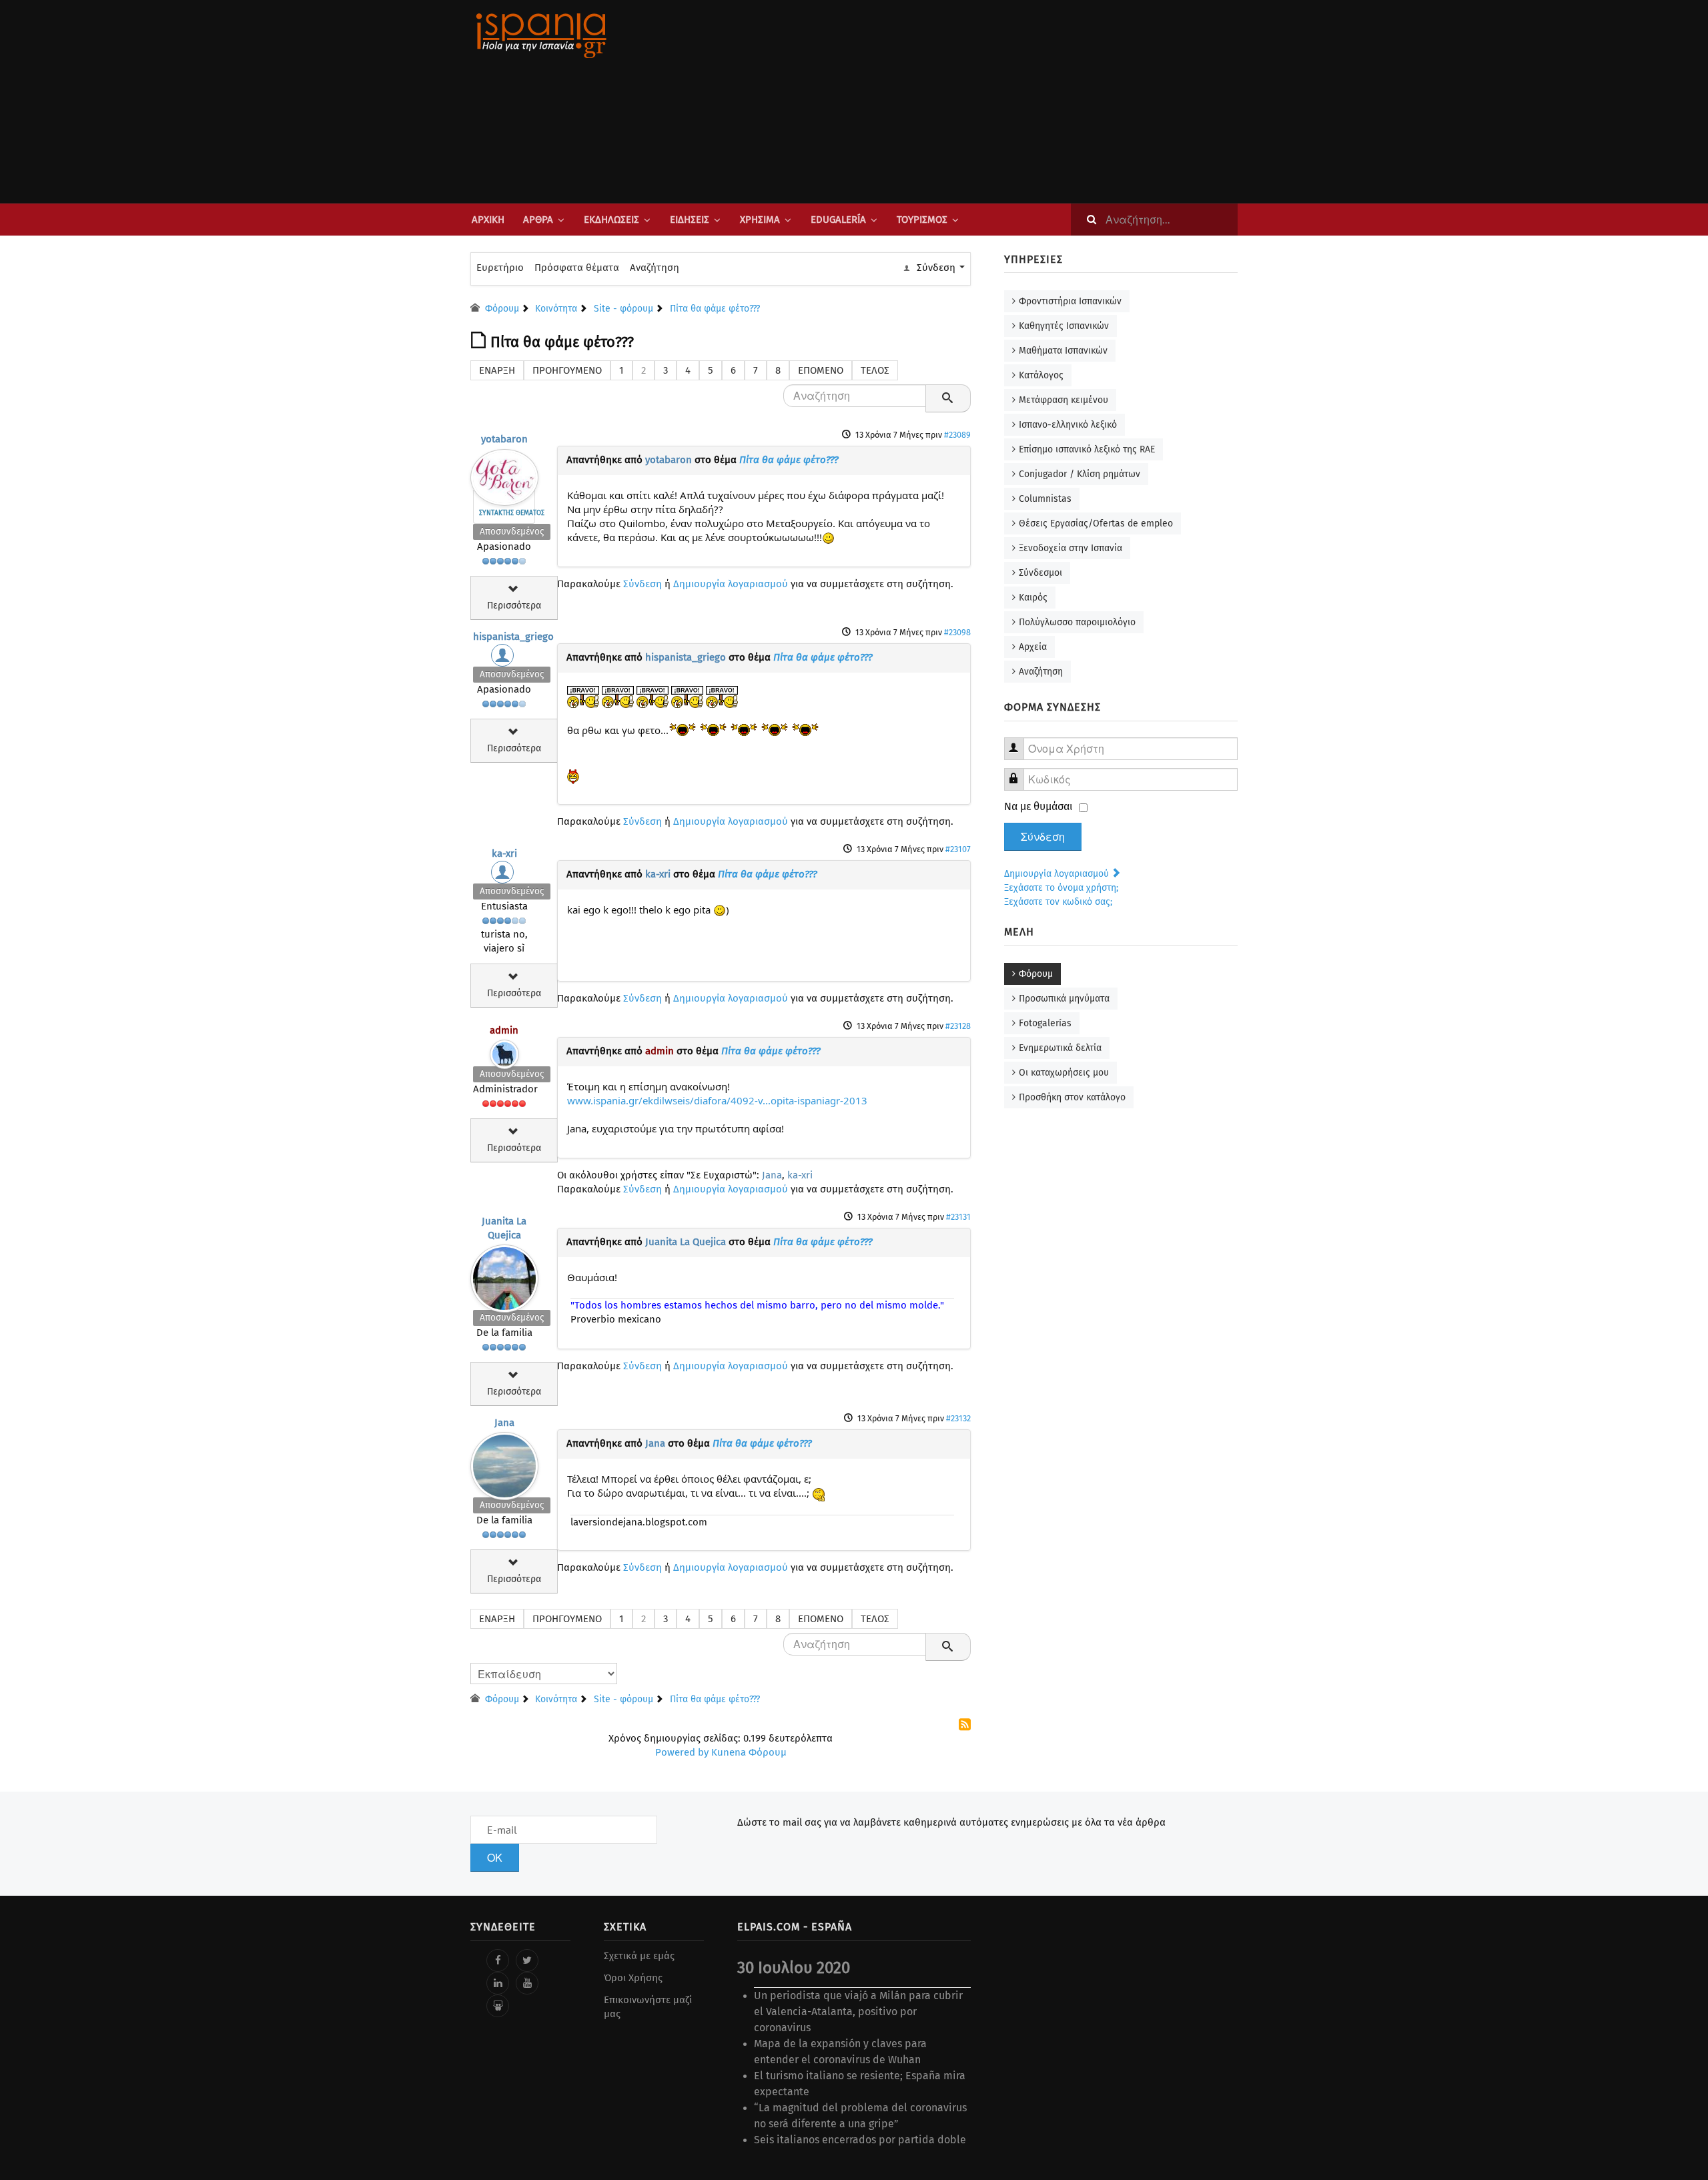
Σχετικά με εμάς (639, 1956)
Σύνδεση (643, 584)
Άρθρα (538, 220)
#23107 (958, 849)
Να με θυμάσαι (1038, 806)
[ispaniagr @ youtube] (527, 1983)
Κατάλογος (1041, 375)
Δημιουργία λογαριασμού (731, 584)
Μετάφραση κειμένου (1063, 400)
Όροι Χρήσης (633, 1978)
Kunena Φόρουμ (749, 1752)
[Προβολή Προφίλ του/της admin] (504, 1051)
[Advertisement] (987, 101)
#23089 (957, 435)
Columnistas (1045, 499)
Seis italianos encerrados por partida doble (860, 2140)
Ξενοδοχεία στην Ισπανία (1071, 548)
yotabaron (504, 439)
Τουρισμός (922, 220)
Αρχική (488, 220)
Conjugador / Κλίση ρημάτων (1080, 474)
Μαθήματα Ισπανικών (1063, 351)
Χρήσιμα (760, 220)
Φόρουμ (1036, 974)
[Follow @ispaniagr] (527, 1960)
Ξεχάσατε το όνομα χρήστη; (1061, 888)
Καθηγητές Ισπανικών (1064, 326)
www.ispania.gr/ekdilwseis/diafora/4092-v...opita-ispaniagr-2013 (717, 1100)
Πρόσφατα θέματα (577, 268)
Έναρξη (497, 370)
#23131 (958, 1217)
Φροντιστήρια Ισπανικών (1070, 301)
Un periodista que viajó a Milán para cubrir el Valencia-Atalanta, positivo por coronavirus (858, 2012)
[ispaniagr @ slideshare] (498, 2006)
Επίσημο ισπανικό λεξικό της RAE (1087, 449)
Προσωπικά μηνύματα (1064, 999)
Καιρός (1033, 598)
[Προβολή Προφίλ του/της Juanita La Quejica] (504, 1275)
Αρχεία (1033, 647)
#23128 (958, 1026)
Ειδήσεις (690, 220)
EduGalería (838, 220)
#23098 (957, 632)
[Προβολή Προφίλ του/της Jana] (504, 1463)
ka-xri (504, 853)
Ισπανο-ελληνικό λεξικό (1068, 425)
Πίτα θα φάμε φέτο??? (789, 460)
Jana (772, 1175)
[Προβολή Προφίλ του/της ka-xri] (504, 875)
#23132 (958, 1418)
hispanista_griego (513, 637)
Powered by (682, 1752)
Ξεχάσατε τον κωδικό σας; (1058, 902)
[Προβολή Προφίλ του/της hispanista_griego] (504, 659)
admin (504, 1030)
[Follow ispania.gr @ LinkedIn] (498, 1983)
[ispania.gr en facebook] (498, 1960)
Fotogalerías (1045, 1023)
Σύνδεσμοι (1040, 573)
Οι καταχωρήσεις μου (1064, 1073)
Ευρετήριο (500, 268)
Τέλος (875, 370)
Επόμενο (821, 370)
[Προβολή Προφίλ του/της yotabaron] (504, 474)
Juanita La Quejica (686, 1242)
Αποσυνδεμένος (512, 531)
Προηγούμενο (567, 370)
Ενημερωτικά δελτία (1060, 1048)
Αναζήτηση (655, 268)
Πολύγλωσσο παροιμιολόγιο (1077, 622)
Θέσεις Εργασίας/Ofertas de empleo (1096, 523)
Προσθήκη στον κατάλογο (1072, 1097)
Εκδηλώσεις (611, 220)
